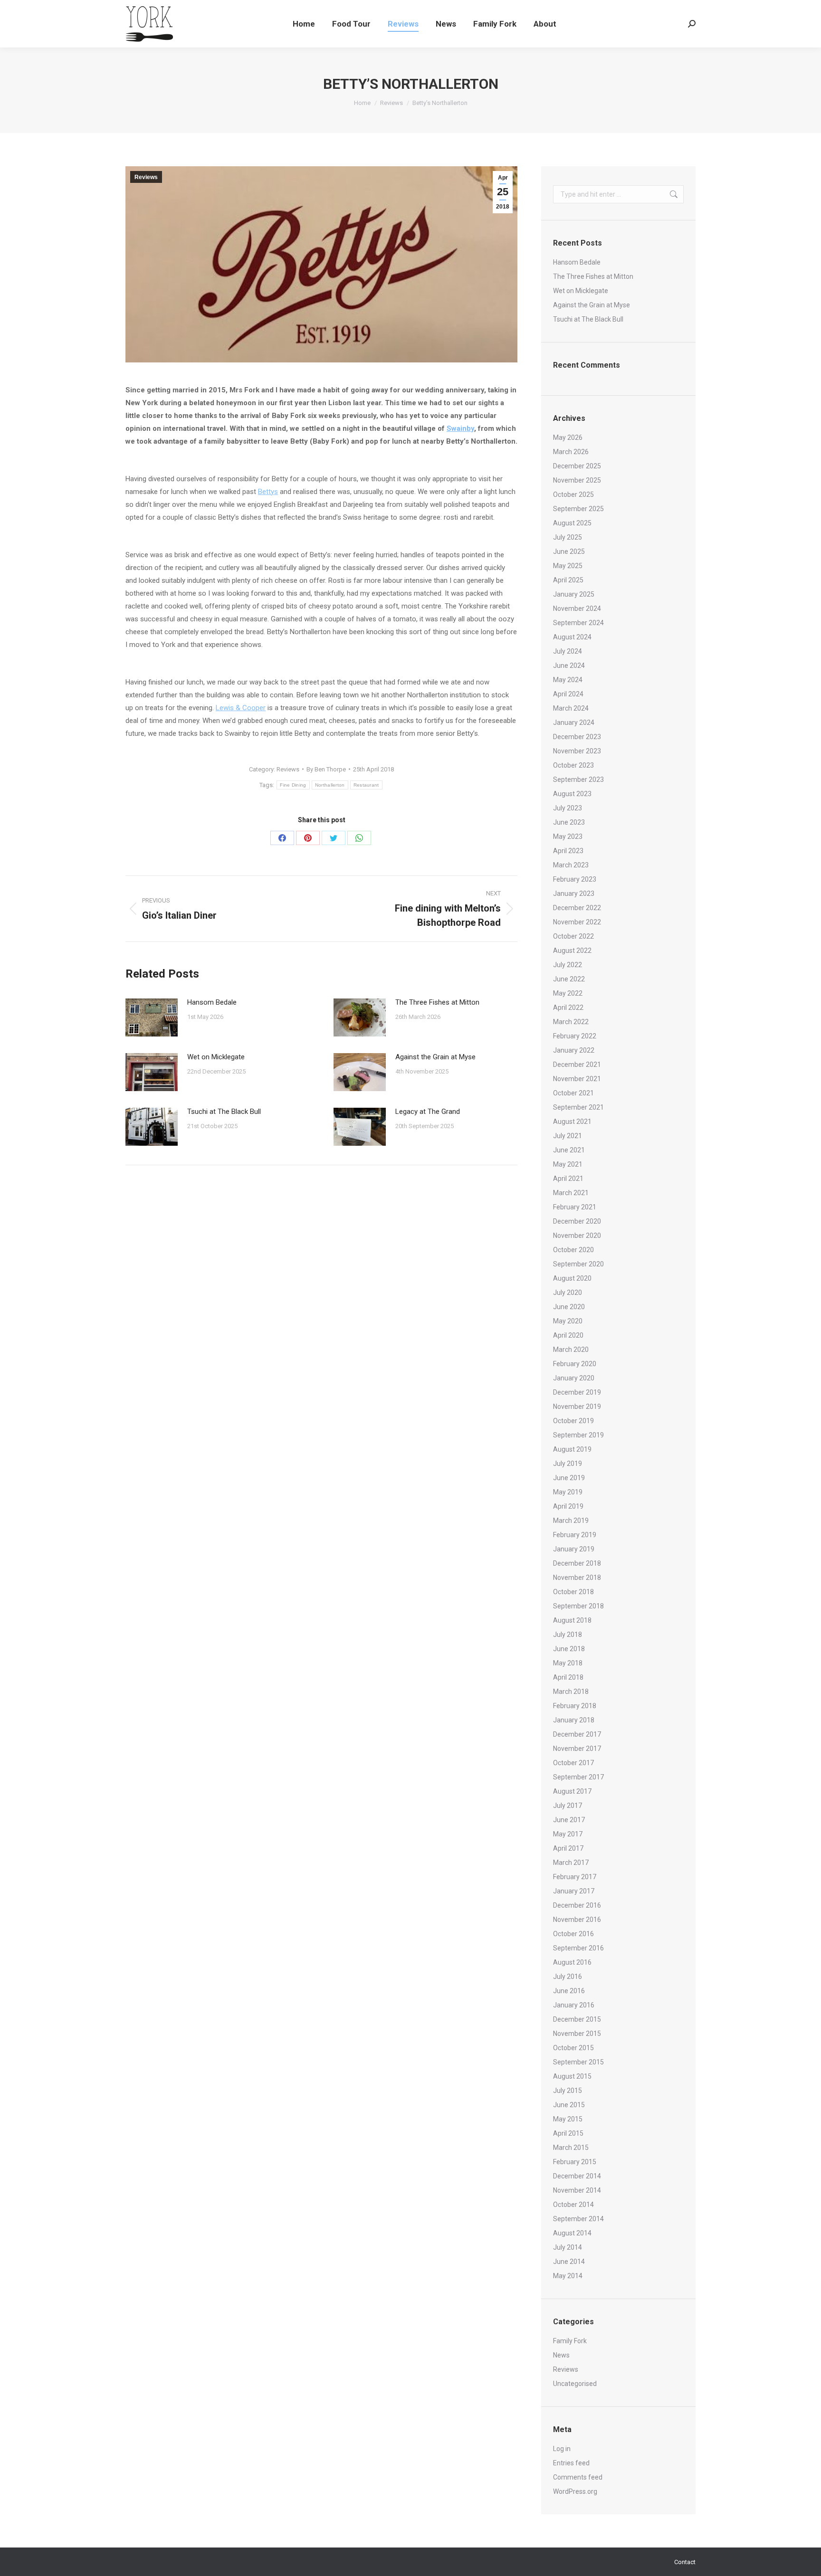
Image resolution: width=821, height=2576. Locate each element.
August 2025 (572, 523)
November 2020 (577, 1236)
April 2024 (568, 694)
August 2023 (572, 794)
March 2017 (571, 1863)
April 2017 (568, 1848)
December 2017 (577, 1734)
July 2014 (568, 2247)
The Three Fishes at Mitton (437, 1002)
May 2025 (568, 566)
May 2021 (568, 1164)
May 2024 (568, 680)
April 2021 (568, 1179)
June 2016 (569, 1991)
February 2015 (575, 2162)
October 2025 (573, 494)
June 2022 (569, 979)
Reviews (146, 177)
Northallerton (330, 785)
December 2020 (577, 1221)
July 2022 (568, 965)
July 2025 (568, 537)
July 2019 (568, 1464)
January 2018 (574, 1720)
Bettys (268, 492)
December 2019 (577, 1392)
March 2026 (571, 452)
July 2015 (568, 2091)
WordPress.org (575, 2491)
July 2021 (568, 1136)
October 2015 (573, 2048)
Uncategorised (575, 2384)
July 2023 (568, 808)
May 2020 (568, 1321)
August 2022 (572, 951)
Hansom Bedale (212, 1002)
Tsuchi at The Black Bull (224, 1112)
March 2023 (571, 865)
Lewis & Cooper (241, 708)
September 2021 (578, 1107)
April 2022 (568, 1008)
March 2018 (571, 1692)
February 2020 (575, 1364)
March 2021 (571, 1193)
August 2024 (572, 637)
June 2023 (569, 822)
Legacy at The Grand (428, 1112)
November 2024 (577, 608)
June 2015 (569, 2105)
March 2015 (571, 2148)
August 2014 (572, 2233)
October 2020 (573, 1250)
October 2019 (573, 1421)
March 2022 (571, 1022)
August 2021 (572, 1122)
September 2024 (578, 623)
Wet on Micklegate (216, 1057)
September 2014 (578, 2219)
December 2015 (577, 2019)
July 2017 (568, 1806)
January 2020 (574, 1378)
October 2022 (573, 936)
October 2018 (573, 1592)
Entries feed (571, 2463)
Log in (562, 2449)
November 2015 (577, 2034)
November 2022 (577, 922)
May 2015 (568, 2119)
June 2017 (569, 1820)
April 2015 (568, 2133)
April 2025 (568, 580)
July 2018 (568, 1635)
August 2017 (572, 1791)
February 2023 (575, 879)
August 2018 (572, 1620)
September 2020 (578, 1264)
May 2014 (568, 2276)
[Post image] (152, 1017)
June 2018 (569, 1649)
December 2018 (577, 1563)
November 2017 (577, 1749)
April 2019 (568, 1506)
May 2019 (568, 1492)
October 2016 (573, 1934)
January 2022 (574, 1050)
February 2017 (575, 1877)
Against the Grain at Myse (435, 1057)
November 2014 (577, 2190)
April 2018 (568, 1677)
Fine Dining (293, 785)
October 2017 (573, 1763)
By (326, 769)
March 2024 (571, 708)
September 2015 (578, 2062)
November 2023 (577, 751)
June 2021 (569, 1150)
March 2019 (571, 1521)
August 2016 (572, 1962)
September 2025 (578, 509)
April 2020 (568, 1335)
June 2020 (569, 1307)
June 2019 (569, 1478)
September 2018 (578, 1606)
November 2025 (577, 480)
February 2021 (575, 1207)
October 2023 (573, 765)
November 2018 (577, 1578)
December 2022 (577, 908)
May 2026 (568, 437)
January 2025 (574, 594)
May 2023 (568, 836)
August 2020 (572, 1278)
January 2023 (574, 894)
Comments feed (578, 2477)
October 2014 (573, 2205)
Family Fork (570, 2341)
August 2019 (572, 1449)
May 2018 (568, 1663)
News (561, 2355)
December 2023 (577, 737)
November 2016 (577, 1920)
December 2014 (577, 2176)
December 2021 (577, 1065)
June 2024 (569, 665)
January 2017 (574, 1891)
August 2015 (572, 2076)
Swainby (460, 428)
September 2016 (578, 1948)
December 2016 (577, 1905)
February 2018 (575, 1706)
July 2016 (568, 1977)
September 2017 (578, 1777)
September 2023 (578, 779)
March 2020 (571, 1350)
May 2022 (568, 993)
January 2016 (574, 2005)
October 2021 (573, 1093)
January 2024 (574, 722)
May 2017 (568, 1834)
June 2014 (569, 2262)
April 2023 (568, 851)
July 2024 (568, 651)
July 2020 (568, 1293)
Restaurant (366, 785)
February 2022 (575, 1036)
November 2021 (577, 1079)
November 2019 (577, 1407)
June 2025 (569, 551)
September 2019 (578, 1435)
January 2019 (574, 1549)
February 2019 (575, 1535)
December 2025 (577, 466)
